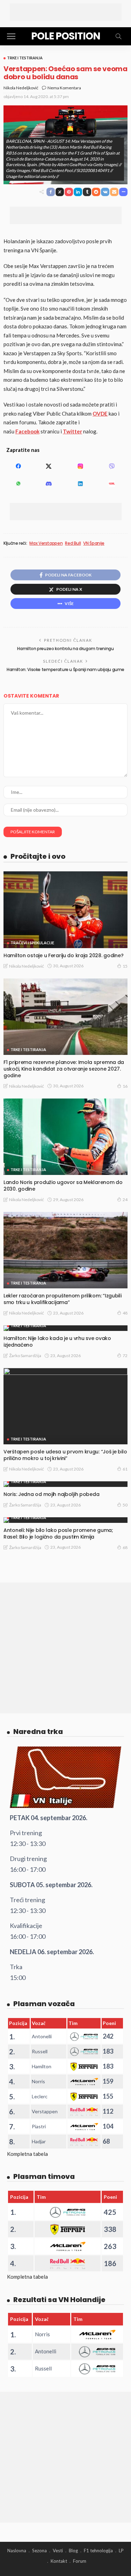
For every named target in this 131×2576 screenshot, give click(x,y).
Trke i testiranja (25, 58)
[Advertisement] (66, 12)
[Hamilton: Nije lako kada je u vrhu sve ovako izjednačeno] (65, 1328)
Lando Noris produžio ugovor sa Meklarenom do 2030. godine (63, 1186)
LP (121, 2551)
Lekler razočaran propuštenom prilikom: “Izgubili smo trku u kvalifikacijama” (63, 1299)
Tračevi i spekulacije (32, 943)
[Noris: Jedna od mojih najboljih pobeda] (65, 1484)
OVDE (100, 414)
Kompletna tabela (27, 2154)
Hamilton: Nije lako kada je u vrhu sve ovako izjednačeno (57, 1342)
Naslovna (17, 2551)
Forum (80, 2561)
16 (125, 1086)
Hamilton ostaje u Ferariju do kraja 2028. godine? (63, 955)
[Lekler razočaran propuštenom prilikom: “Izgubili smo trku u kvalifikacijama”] (65, 1250)
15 (125, 966)
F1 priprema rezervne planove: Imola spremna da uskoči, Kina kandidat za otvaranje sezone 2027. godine (64, 1069)
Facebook (27, 431)
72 (125, 1356)
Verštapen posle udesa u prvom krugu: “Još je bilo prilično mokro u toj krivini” (65, 1455)
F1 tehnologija (98, 2551)
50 (125, 1505)
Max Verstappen (46, 543)
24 (125, 1200)
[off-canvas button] (11, 36)
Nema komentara (64, 88)
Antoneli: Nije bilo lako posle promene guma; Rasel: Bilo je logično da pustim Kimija (58, 1533)
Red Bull (73, 543)
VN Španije (94, 543)
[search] (118, 36)
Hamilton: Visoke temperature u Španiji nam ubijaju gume (65, 669)
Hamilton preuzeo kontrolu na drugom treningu (65, 649)
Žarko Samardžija (25, 1356)
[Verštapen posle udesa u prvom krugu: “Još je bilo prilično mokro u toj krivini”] (65, 1406)
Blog (73, 2551)
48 (125, 1313)
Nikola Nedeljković (21, 88)
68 (125, 1547)
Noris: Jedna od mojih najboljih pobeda (51, 1494)
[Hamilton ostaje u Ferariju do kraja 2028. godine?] (65, 910)
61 (125, 1469)
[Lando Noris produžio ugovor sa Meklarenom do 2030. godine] (65, 1137)
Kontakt (59, 2561)
